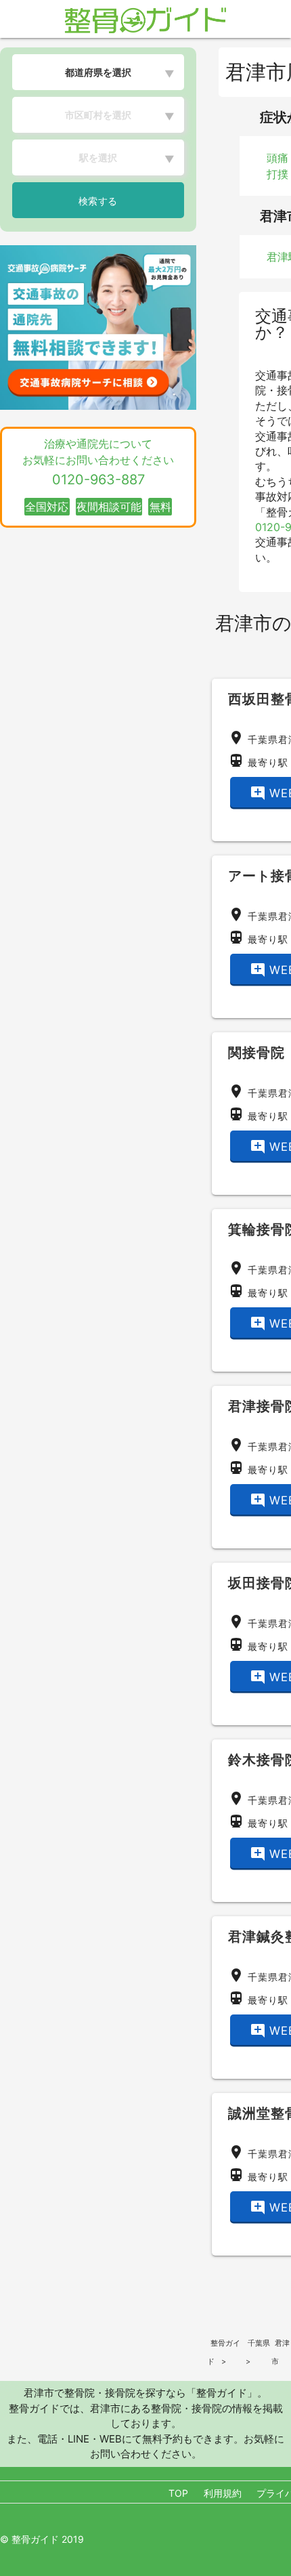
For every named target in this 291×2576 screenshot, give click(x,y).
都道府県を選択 (98, 72)
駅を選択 (98, 157)
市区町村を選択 (98, 115)
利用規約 (223, 2493)
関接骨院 (256, 1053)
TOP (178, 2493)
